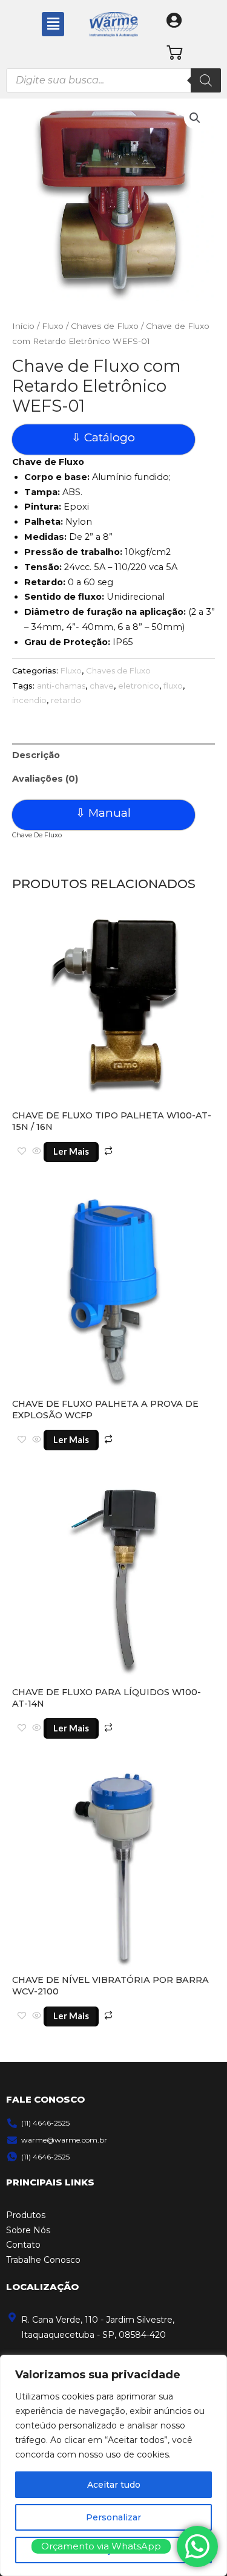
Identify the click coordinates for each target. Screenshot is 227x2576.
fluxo (173, 686)
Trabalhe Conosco (43, 2260)
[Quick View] (37, 1152)
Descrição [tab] (36, 755)
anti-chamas (61, 686)
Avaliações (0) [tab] (45, 779)
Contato (23, 2245)
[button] (53, 24)
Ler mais (71, 1151)
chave (102, 686)
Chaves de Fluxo (105, 326)
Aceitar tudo (114, 2485)
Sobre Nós (28, 2230)
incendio (29, 700)
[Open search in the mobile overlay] (113, 80)
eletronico (139, 686)
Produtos (26, 2215)
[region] (113, 2465)
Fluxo (53, 326)
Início (23, 326)
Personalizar (113, 2517)
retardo (66, 700)
